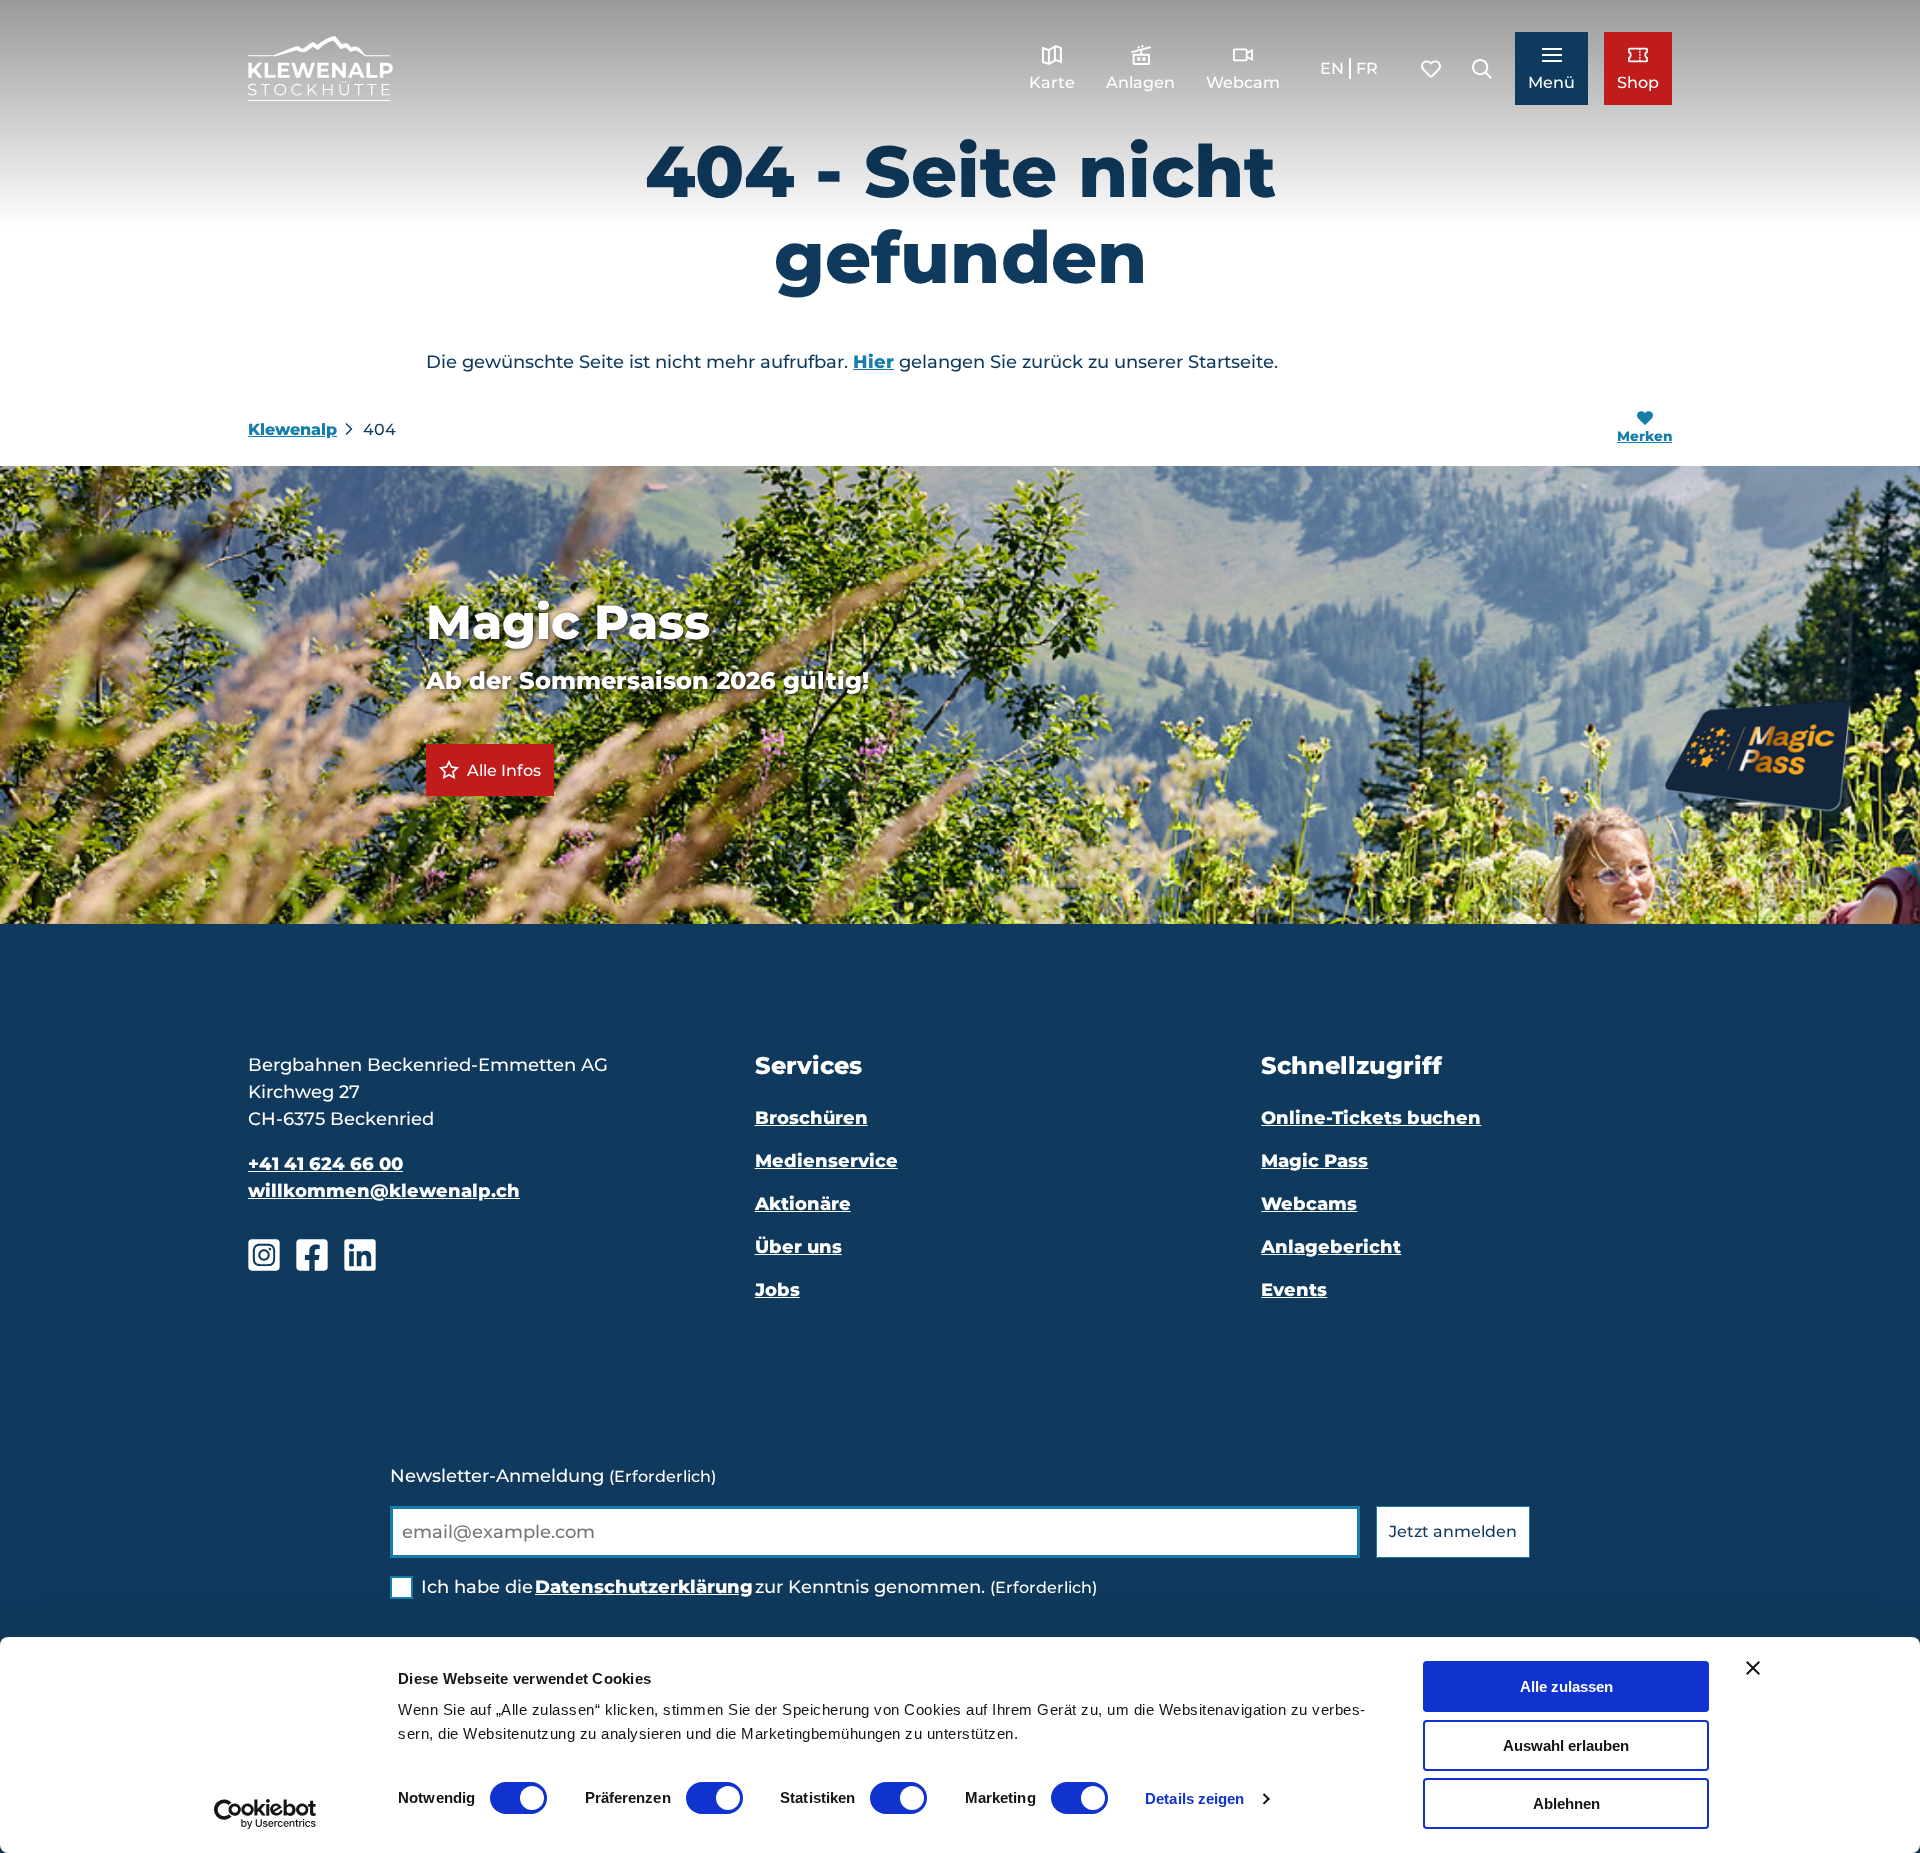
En (1332, 68)
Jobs (777, 1290)
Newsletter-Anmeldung (553, 1476)
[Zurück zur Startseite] (320, 68)
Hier (873, 362)
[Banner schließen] (1753, 1668)
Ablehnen (1566, 1803)
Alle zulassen (1566, 1686)
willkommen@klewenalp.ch (384, 1191)
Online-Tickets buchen (1371, 1118)
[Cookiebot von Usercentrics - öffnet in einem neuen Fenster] (265, 1814)
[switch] (714, 1798)
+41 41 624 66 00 (325, 1164)
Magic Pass (1314, 1161)
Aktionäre (803, 1204)
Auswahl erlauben (1566, 1745)
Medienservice (826, 1161)
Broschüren (811, 1118)
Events (1294, 1290)
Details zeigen (1194, 1798)
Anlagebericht (1331, 1247)
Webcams (1309, 1204)
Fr (1367, 68)
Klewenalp (292, 429)
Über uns (798, 1247)
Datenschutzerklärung (644, 1587)
